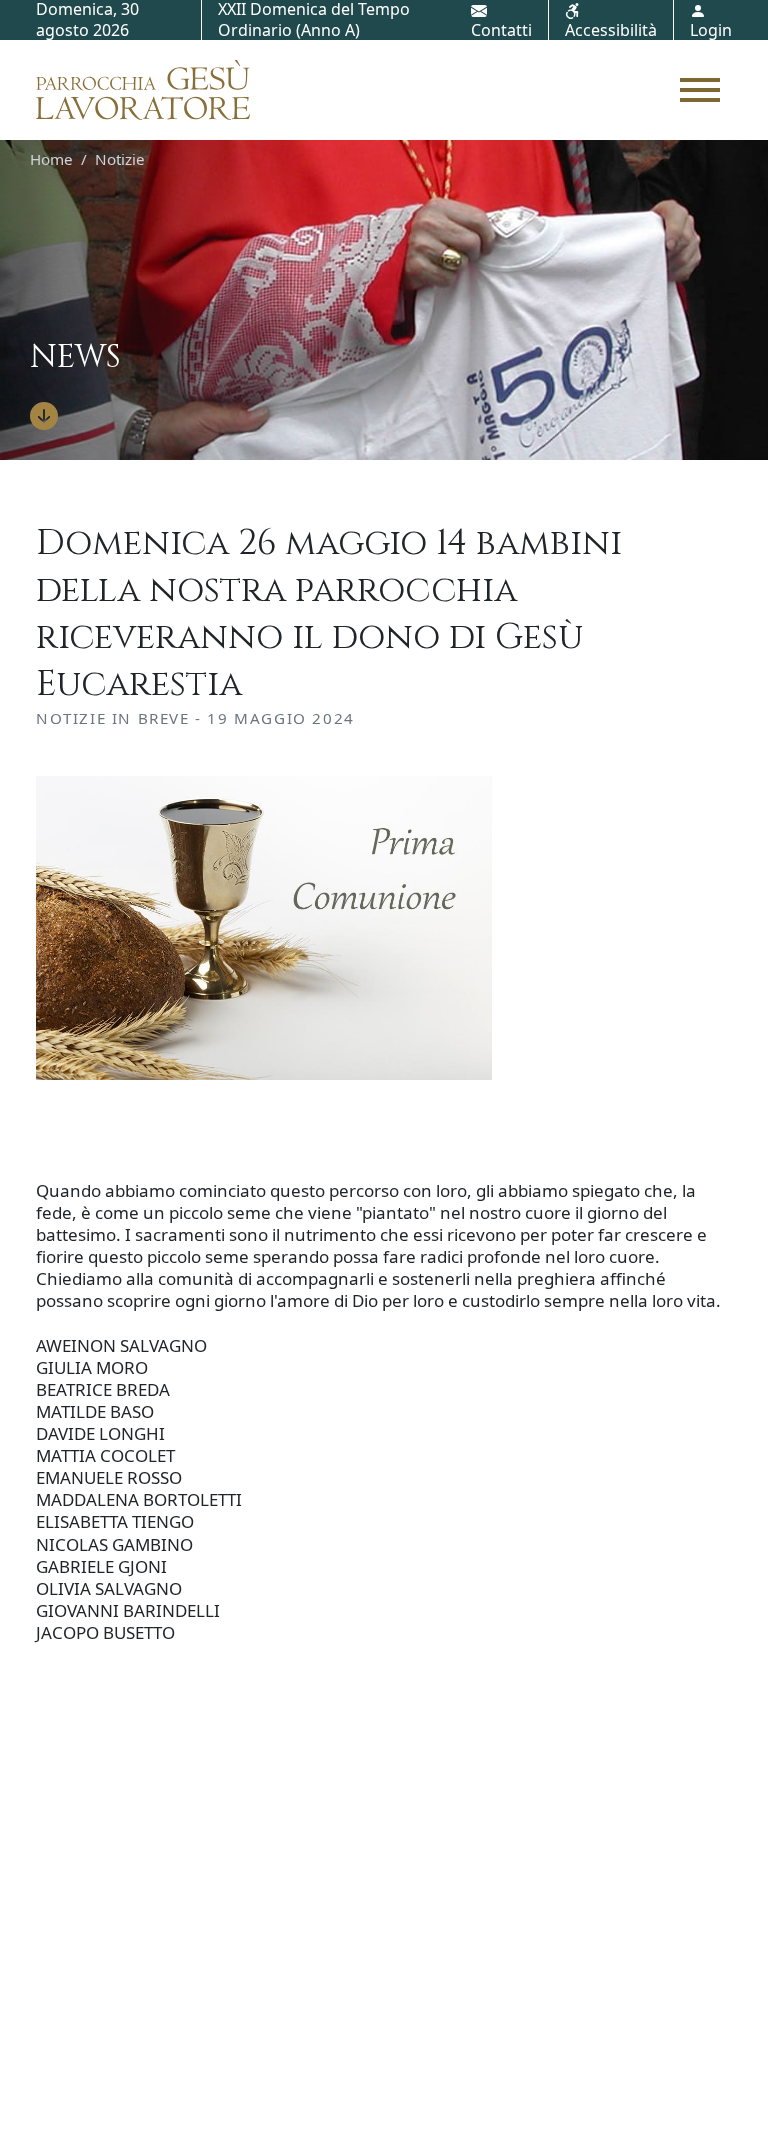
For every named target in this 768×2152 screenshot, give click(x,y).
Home (51, 159)
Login (711, 30)
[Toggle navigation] (700, 90)
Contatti (501, 30)
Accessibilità (611, 30)
